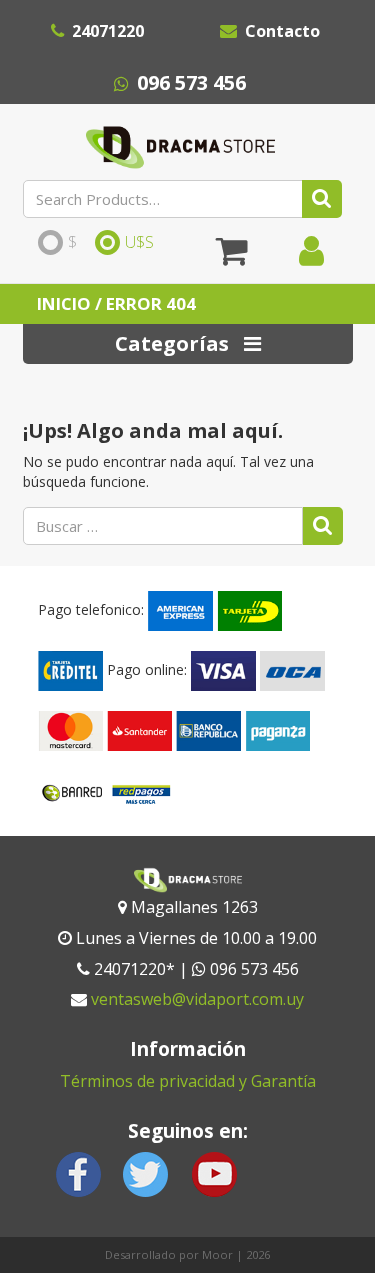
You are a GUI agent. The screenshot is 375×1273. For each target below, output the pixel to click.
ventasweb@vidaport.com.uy (197, 999)
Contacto (282, 31)
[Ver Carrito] (232, 258)
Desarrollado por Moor (169, 1254)
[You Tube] (214, 1172)
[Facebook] (79, 1172)
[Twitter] (146, 1172)
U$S (139, 243)
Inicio (64, 303)
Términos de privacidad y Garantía (188, 1081)
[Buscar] (322, 199)
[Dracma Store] (180, 142)
